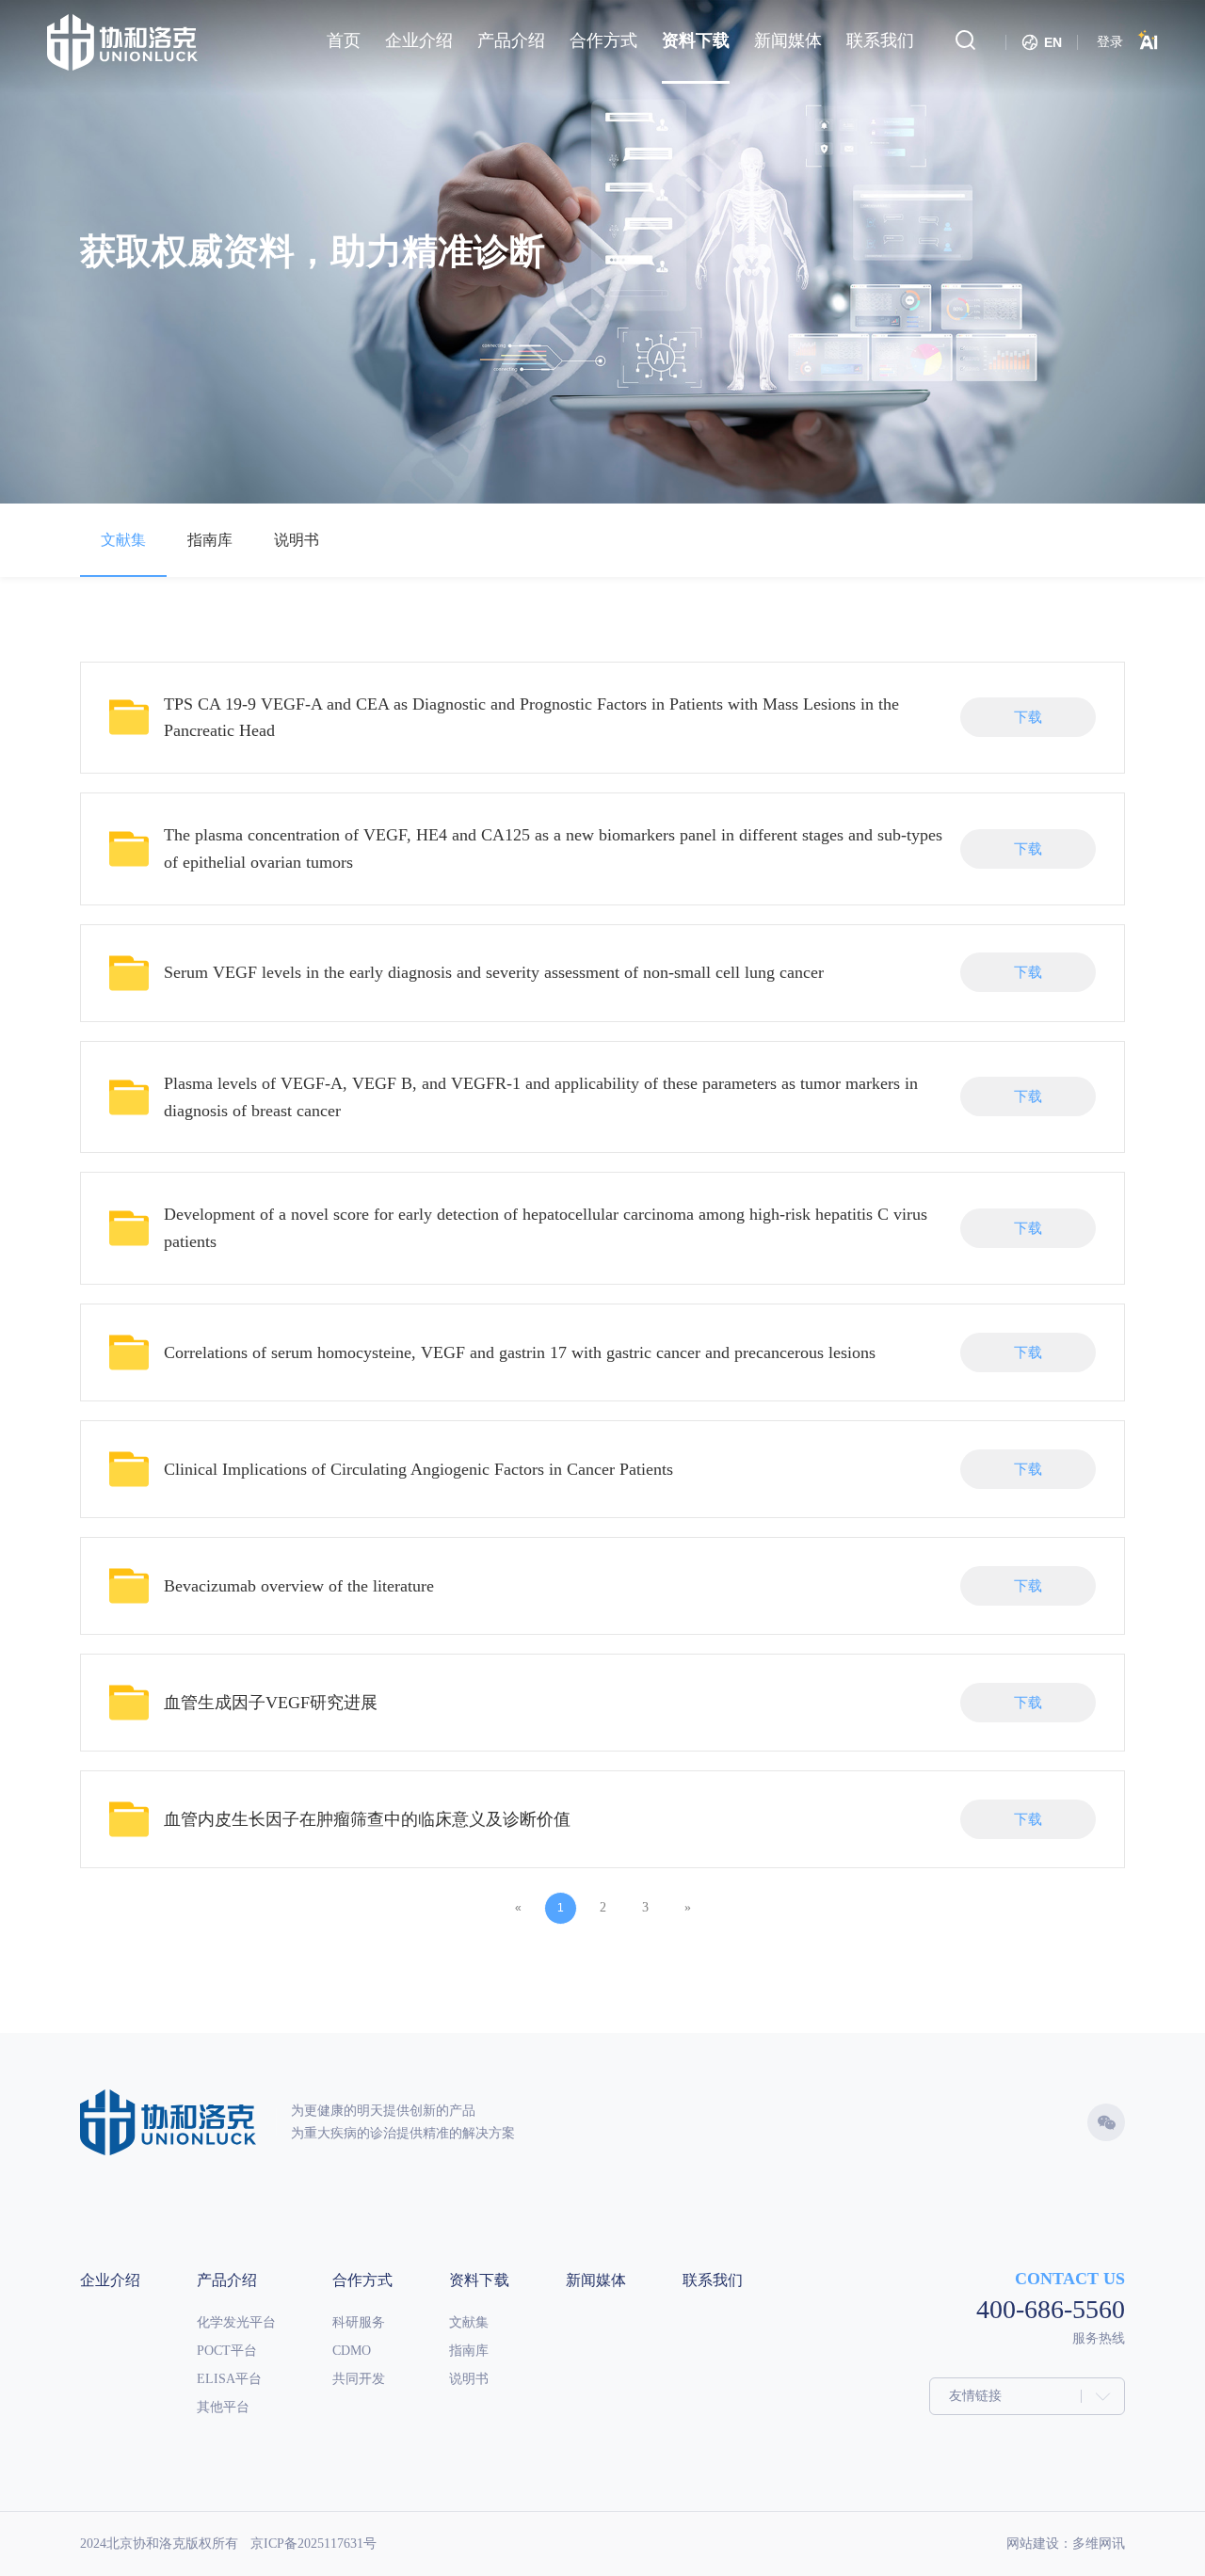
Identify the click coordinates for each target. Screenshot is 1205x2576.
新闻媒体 (596, 2280)
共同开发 (359, 2379)
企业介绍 (110, 2280)
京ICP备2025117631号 (313, 2544)
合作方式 (362, 2280)
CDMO (352, 2351)
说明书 (297, 540)
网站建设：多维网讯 (1066, 2544)
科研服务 (359, 2322)
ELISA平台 (229, 2379)
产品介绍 (227, 2280)
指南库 (210, 540)
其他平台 (223, 2407)
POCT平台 (227, 2351)
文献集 (123, 540)
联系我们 (713, 2280)
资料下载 (479, 2280)
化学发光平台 (236, 2322)
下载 (1028, 717)
